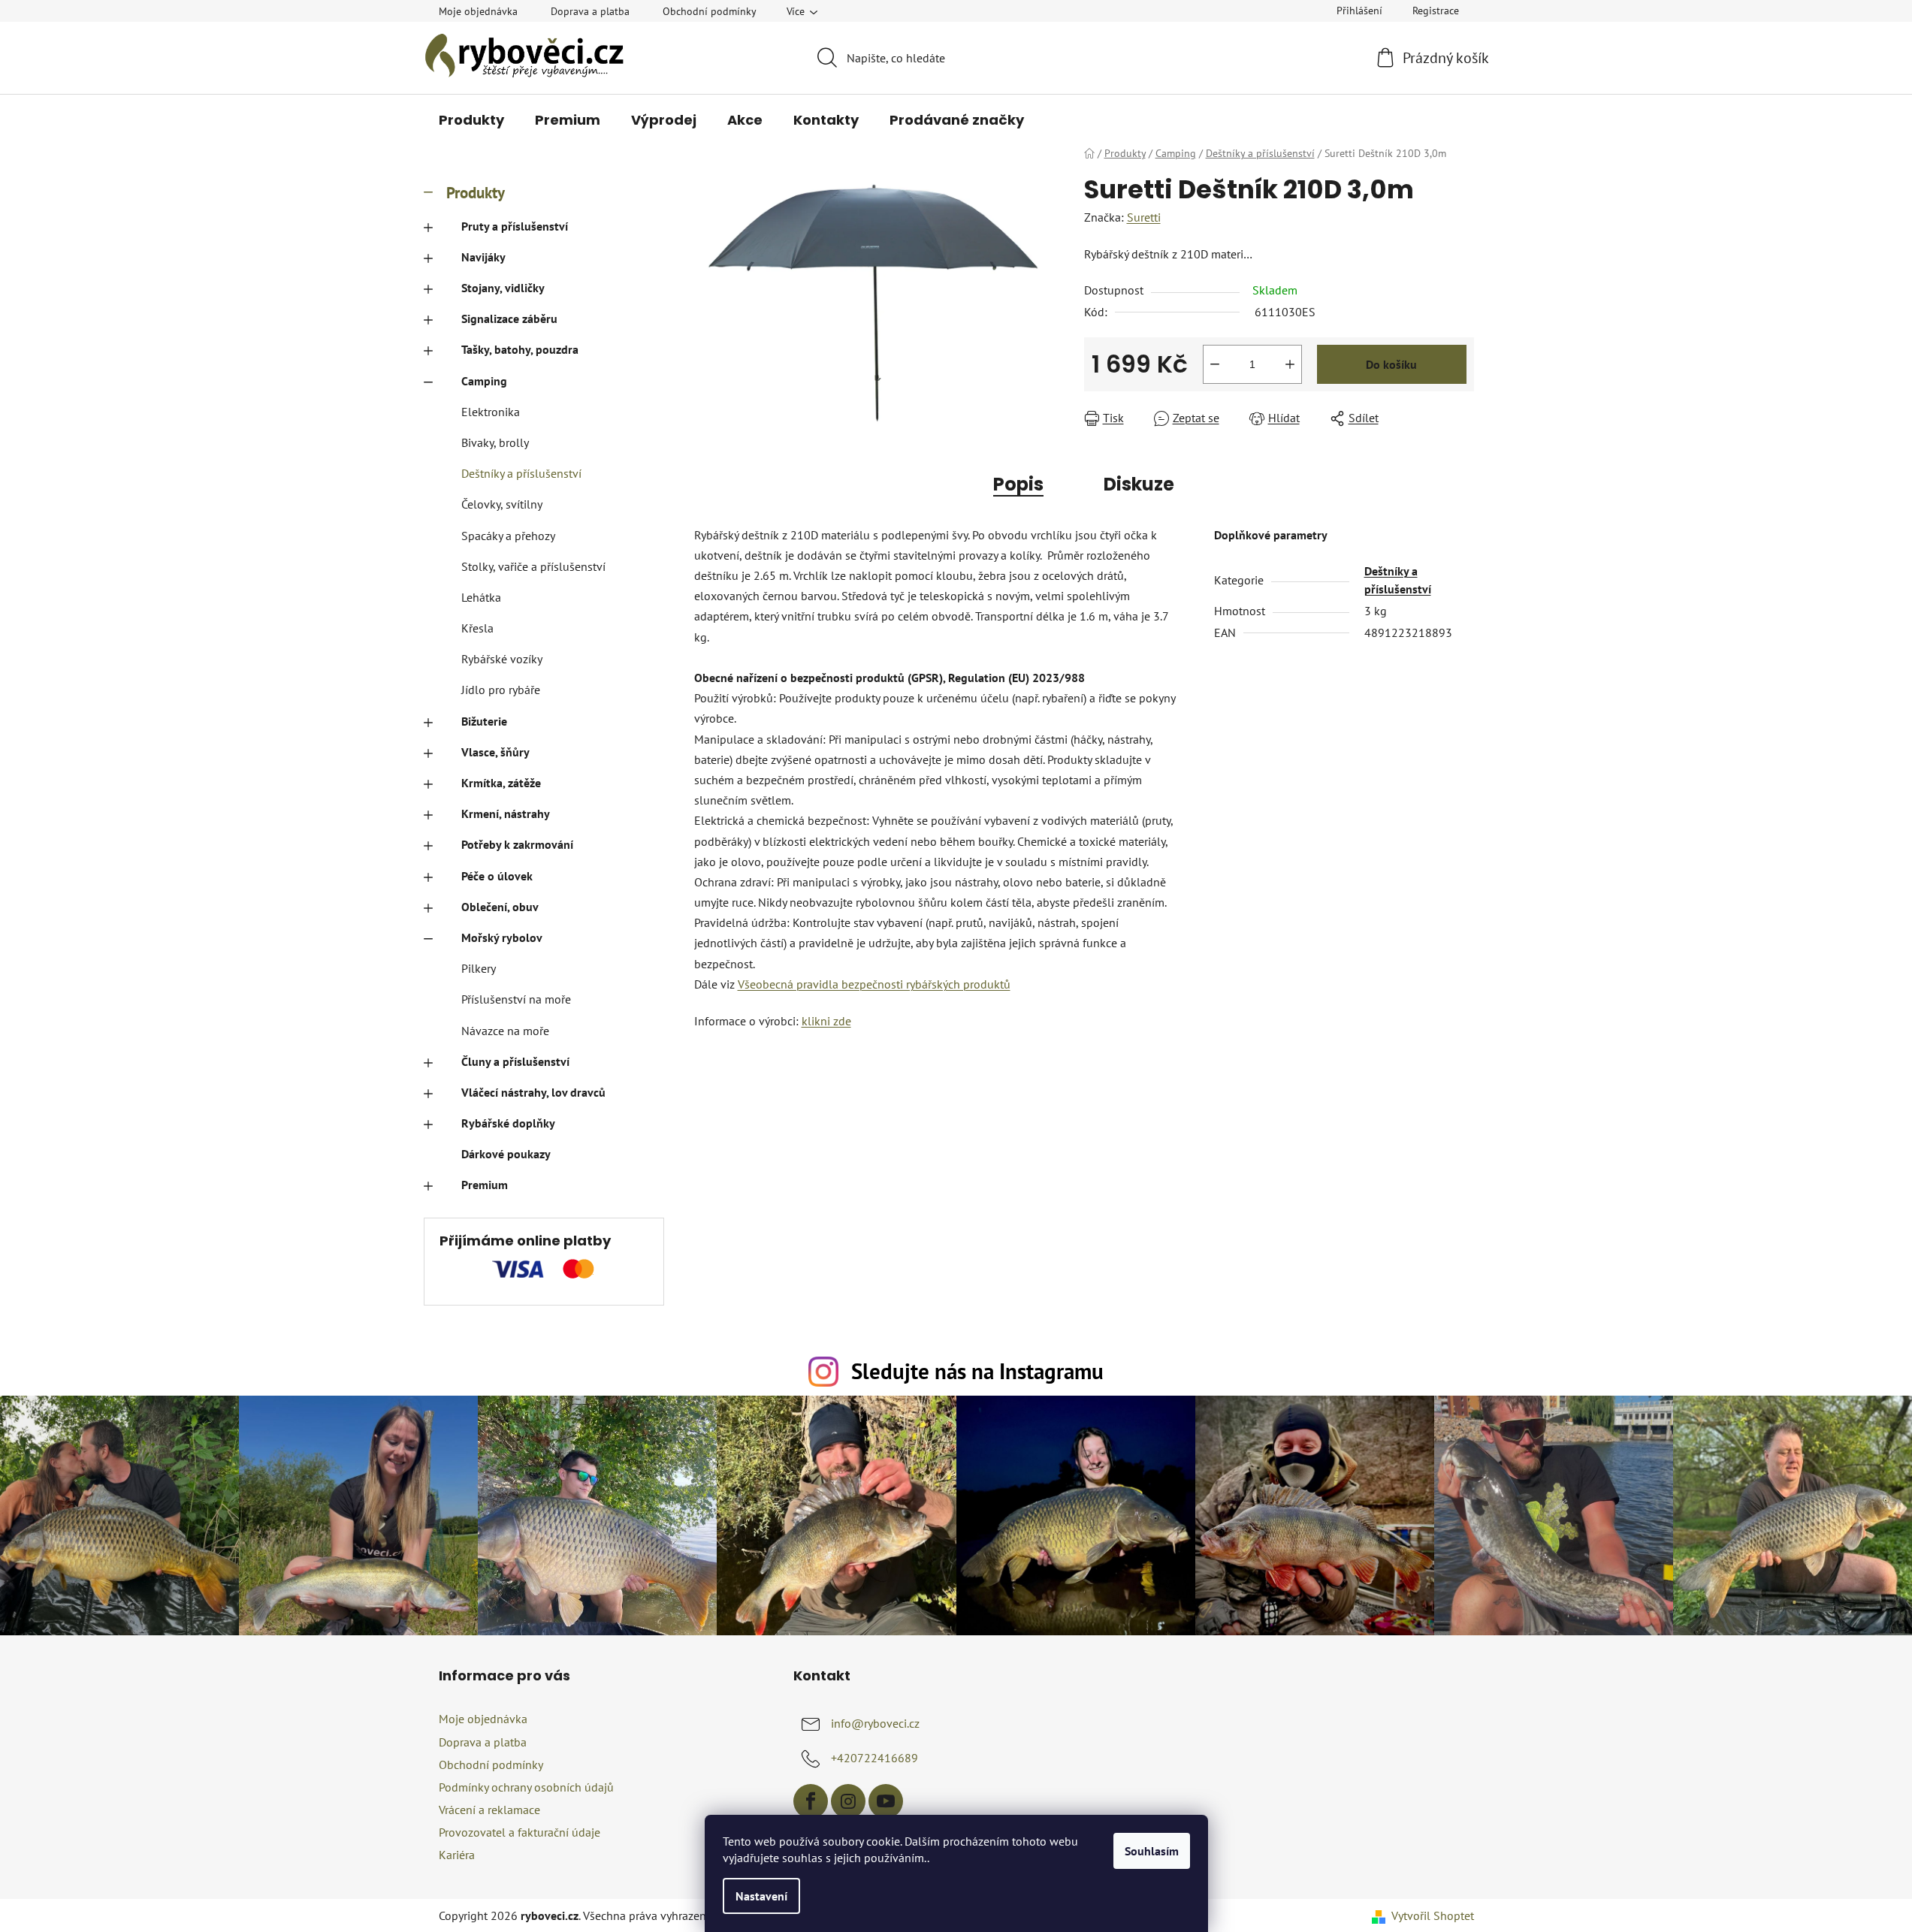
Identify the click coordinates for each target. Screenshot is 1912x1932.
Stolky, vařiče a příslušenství (533, 566)
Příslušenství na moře (516, 999)
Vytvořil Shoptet (1433, 1915)
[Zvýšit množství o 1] (1290, 364)
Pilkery (479, 968)
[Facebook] (811, 1801)
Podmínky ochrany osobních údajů (526, 1787)
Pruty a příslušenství (515, 226)
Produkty (476, 193)
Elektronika (491, 412)
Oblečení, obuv (500, 907)
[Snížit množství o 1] (1215, 364)
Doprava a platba (590, 11)
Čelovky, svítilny (502, 504)
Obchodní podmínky (710, 11)
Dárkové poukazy (506, 1154)
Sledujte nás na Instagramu (977, 1371)
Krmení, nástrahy (506, 814)
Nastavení (761, 1896)
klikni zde (826, 1021)
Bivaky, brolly (495, 442)
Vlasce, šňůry (495, 752)
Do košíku (1391, 364)
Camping (484, 381)
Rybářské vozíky (502, 659)
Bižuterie (484, 721)
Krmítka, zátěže (501, 783)
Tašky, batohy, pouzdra (520, 349)
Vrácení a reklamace (489, 1810)
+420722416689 (874, 1758)
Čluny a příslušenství (515, 1061)
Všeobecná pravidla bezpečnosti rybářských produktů (874, 984)
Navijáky (483, 257)
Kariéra (457, 1855)
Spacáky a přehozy (508, 536)
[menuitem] (471, 120)
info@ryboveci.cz (875, 1723)
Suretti (1144, 217)
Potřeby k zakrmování (517, 844)
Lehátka (481, 597)
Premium (485, 1185)
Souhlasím (1152, 1851)
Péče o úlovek (497, 876)
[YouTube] (886, 1801)
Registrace (1436, 11)
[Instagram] (848, 1801)
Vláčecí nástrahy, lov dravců (533, 1092)
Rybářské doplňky (508, 1123)
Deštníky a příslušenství (521, 473)
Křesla (477, 628)
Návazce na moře (505, 1031)
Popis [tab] (1018, 484)
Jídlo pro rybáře (501, 690)
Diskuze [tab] (1139, 484)
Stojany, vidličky (503, 288)
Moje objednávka (478, 11)
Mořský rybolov (502, 937)
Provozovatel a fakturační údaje (520, 1832)
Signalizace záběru (509, 318)
